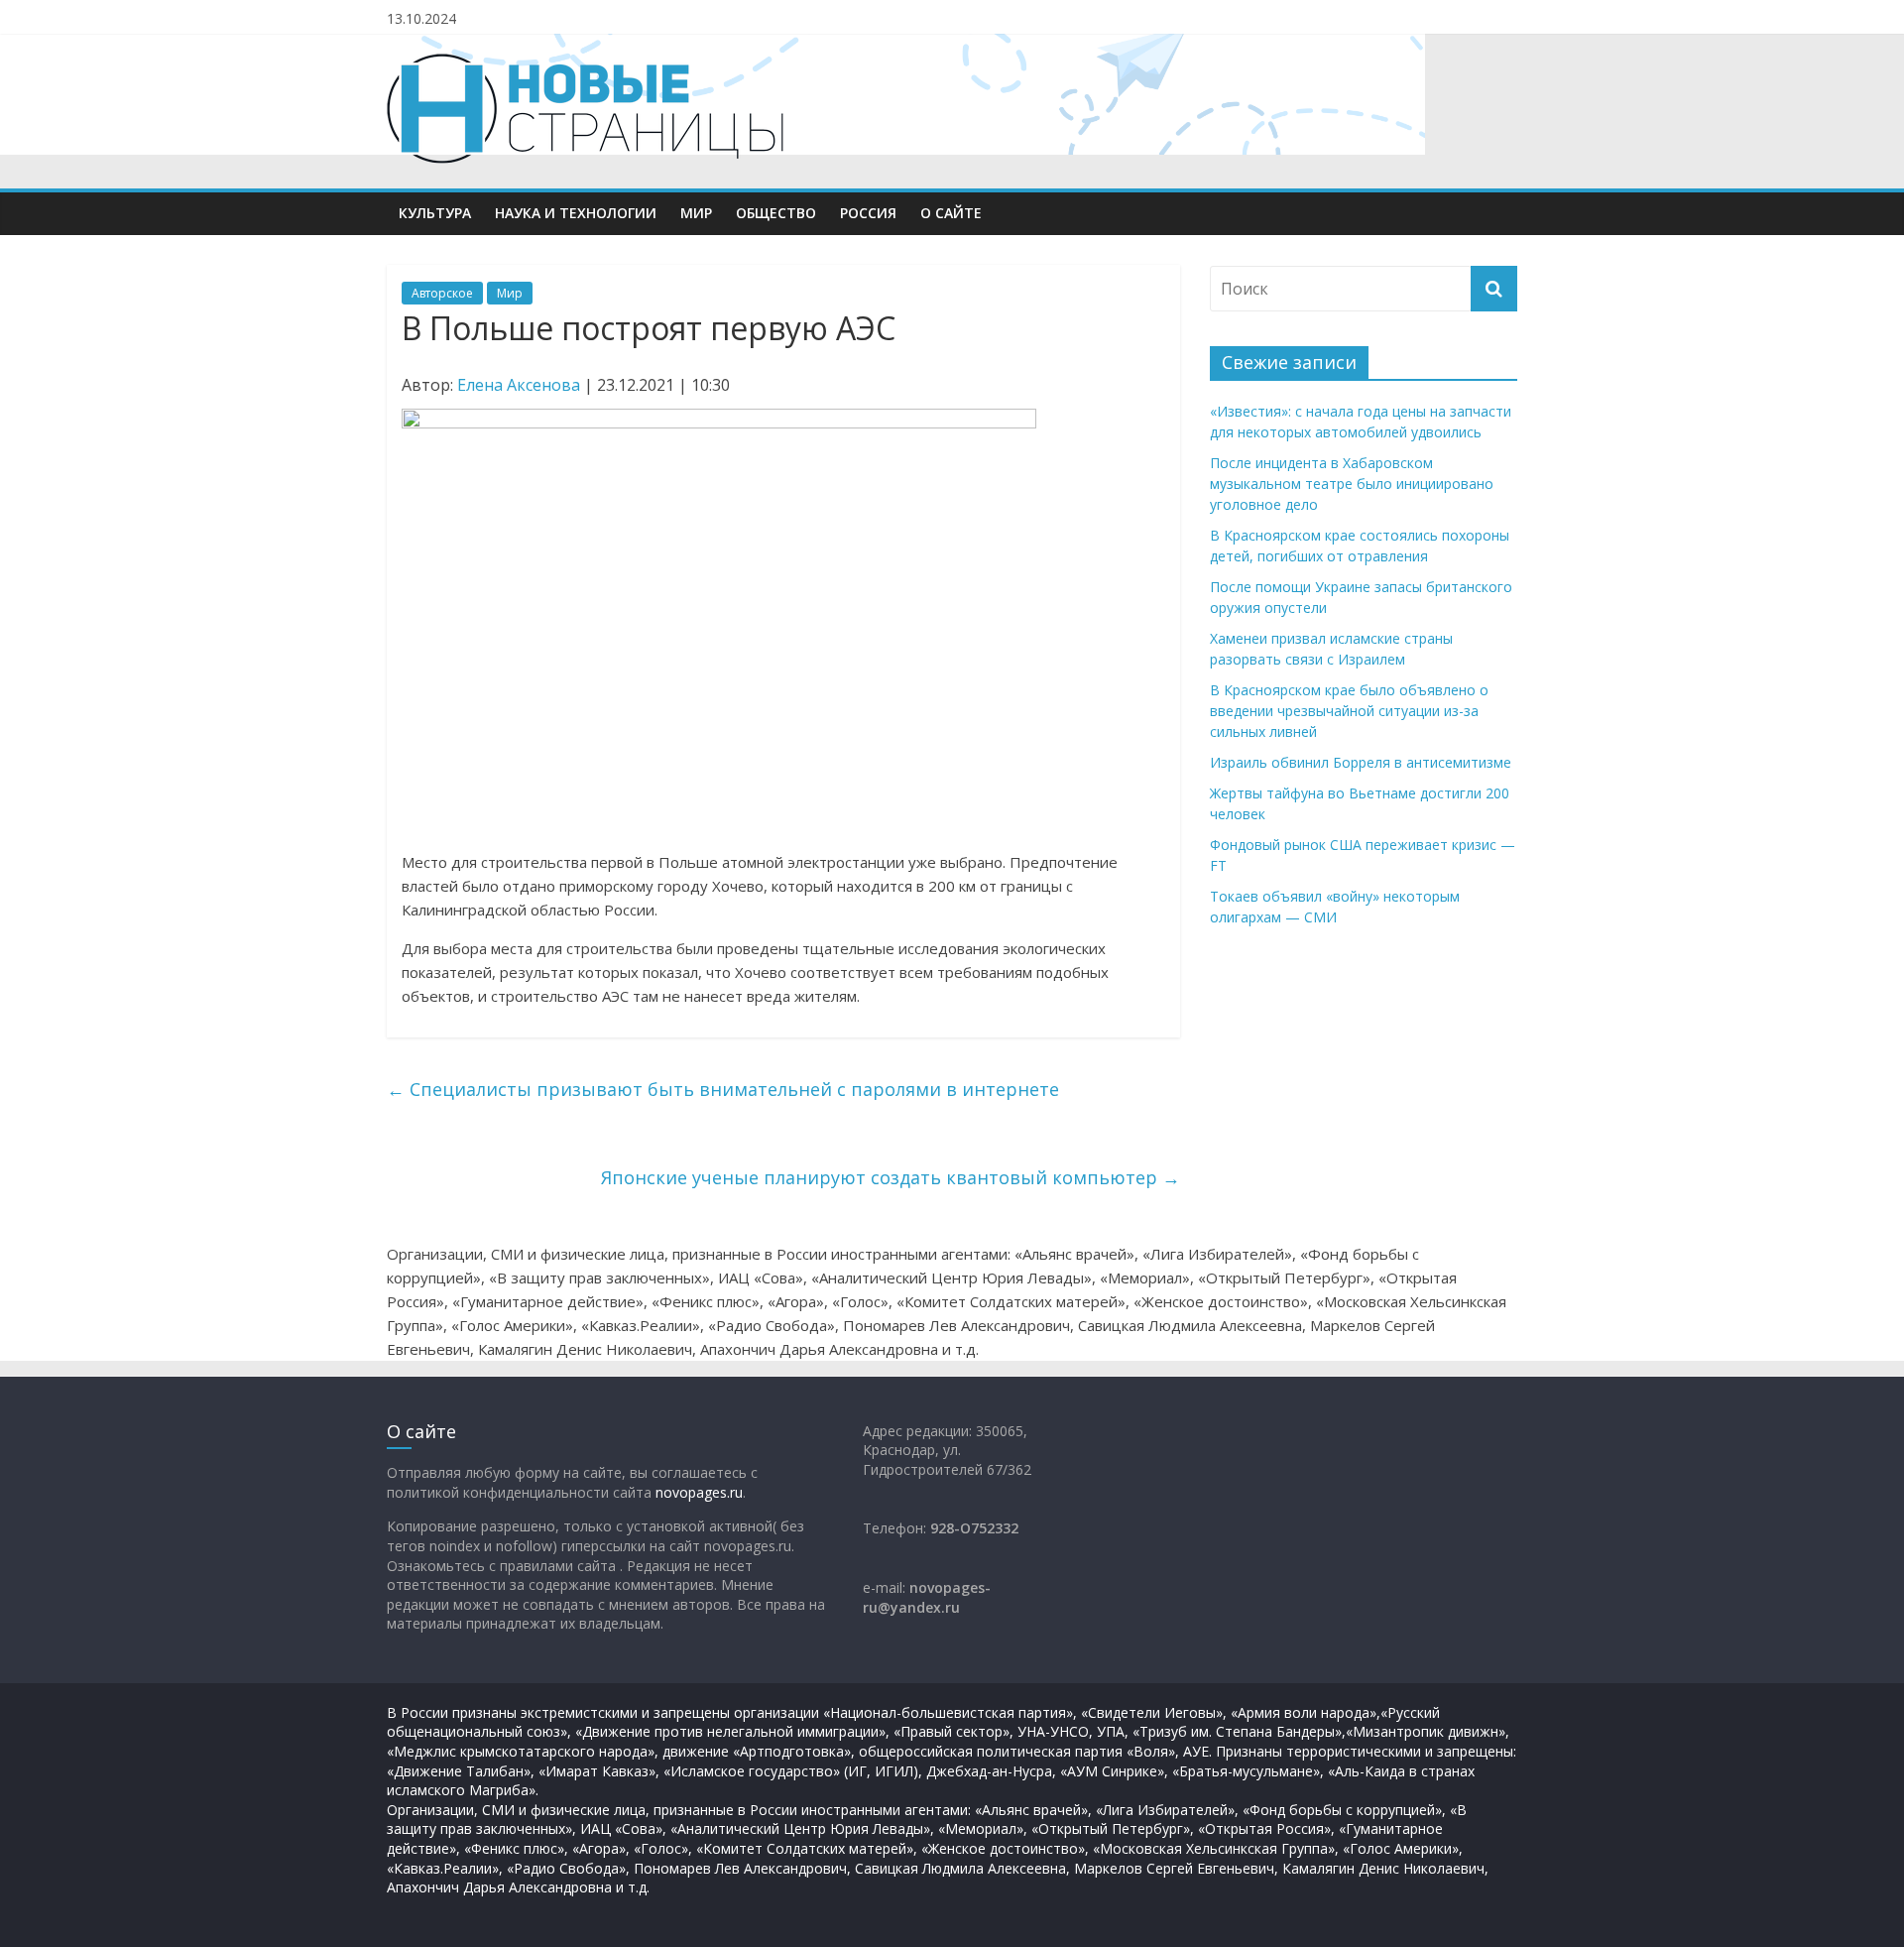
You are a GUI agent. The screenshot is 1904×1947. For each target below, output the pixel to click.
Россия (868, 213)
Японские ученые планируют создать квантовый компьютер (891, 1177)
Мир (696, 213)
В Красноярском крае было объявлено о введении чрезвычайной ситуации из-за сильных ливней (1349, 711)
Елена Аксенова (519, 385)
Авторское (442, 293)
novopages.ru (699, 1492)
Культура (435, 213)
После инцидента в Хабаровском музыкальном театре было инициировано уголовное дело (1352, 484)
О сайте (951, 213)
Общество (776, 213)
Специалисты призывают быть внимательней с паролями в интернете (723, 1089)
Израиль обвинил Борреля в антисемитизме (1361, 762)
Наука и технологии (576, 213)
